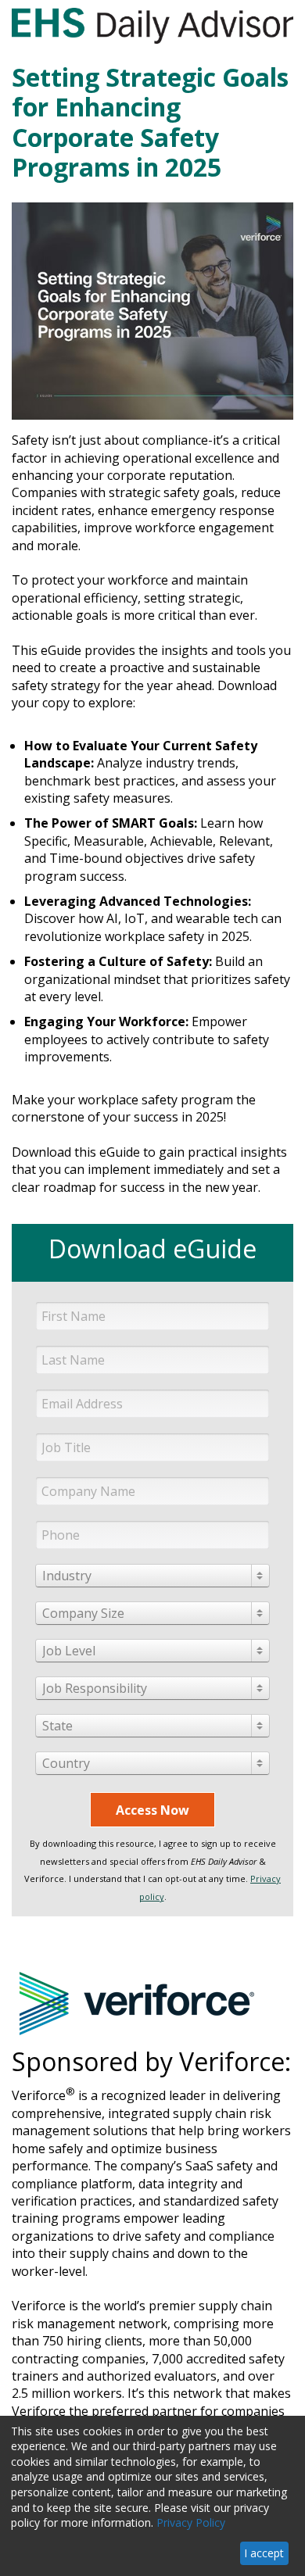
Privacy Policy (191, 2522)
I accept (264, 2553)
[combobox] (152, 1576)
